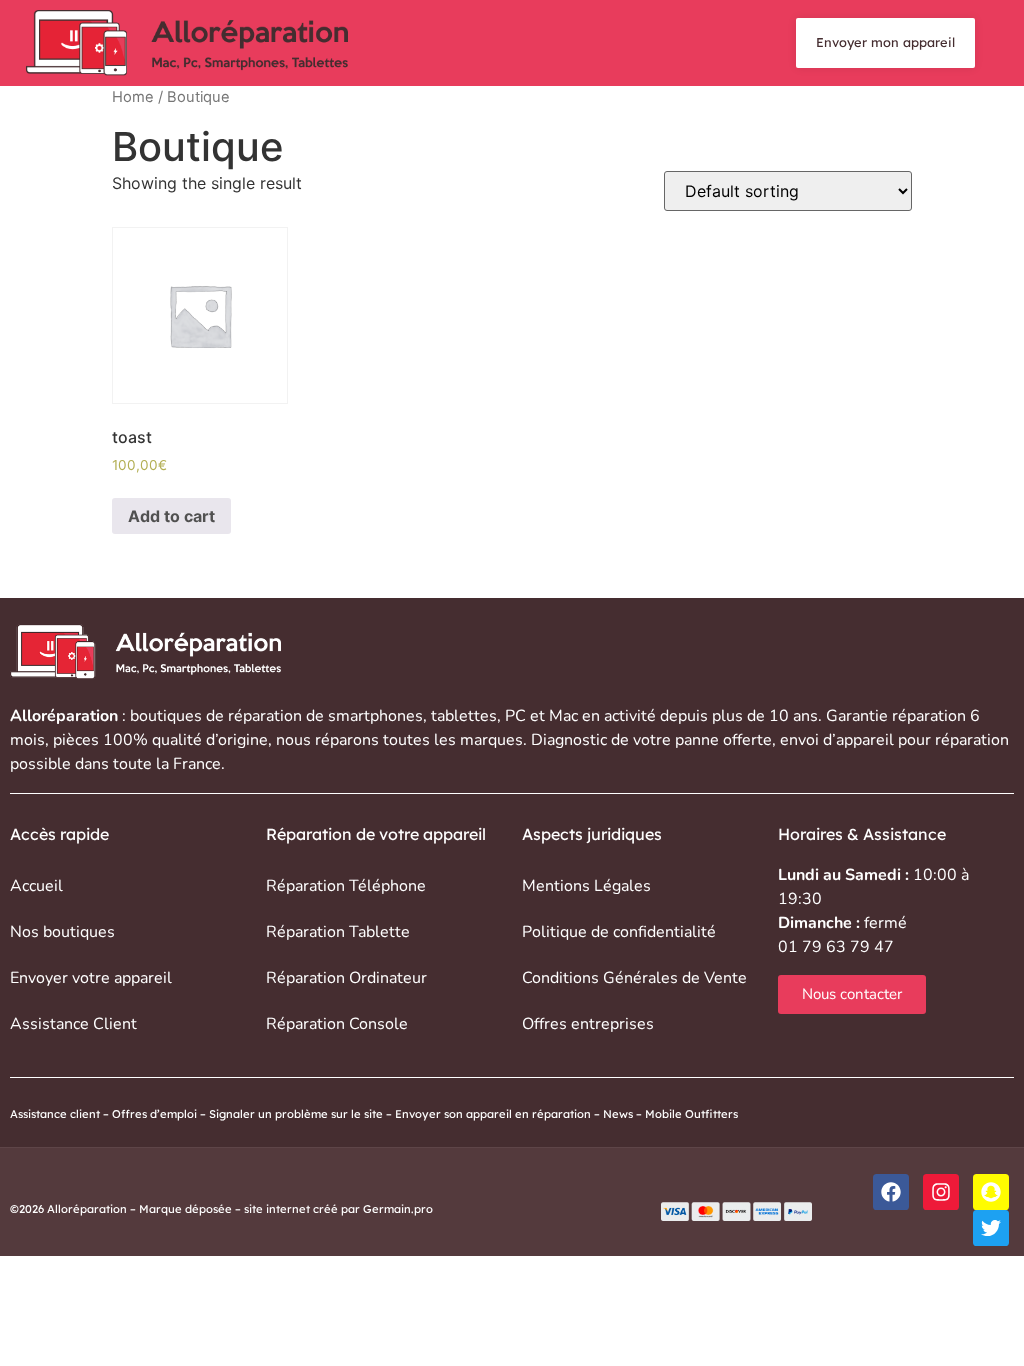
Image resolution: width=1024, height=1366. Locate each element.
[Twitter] (991, 1228)
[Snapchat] (991, 1192)
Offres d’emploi (154, 1114)
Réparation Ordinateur (346, 978)
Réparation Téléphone (346, 886)
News (618, 1114)
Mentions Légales (586, 886)
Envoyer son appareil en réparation (493, 1114)
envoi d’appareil (837, 740)
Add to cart (171, 516)
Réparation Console (337, 1024)
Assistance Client (73, 1024)
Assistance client (55, 1114)
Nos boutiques (62, 932)
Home (133, 97)
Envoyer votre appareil (91, 978)
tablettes (464, 716)
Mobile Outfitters (693, 1114)
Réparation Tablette (338, 932)
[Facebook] (891, 1192)
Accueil (36, 886)
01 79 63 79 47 (836, 947)
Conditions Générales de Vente (634, 978)
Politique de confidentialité (619, 932)
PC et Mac (541, 716)
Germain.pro (398, 1209)
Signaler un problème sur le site (296, 1114)
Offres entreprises (588, 1024)
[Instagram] (941, 1192)
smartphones (375, 716)
